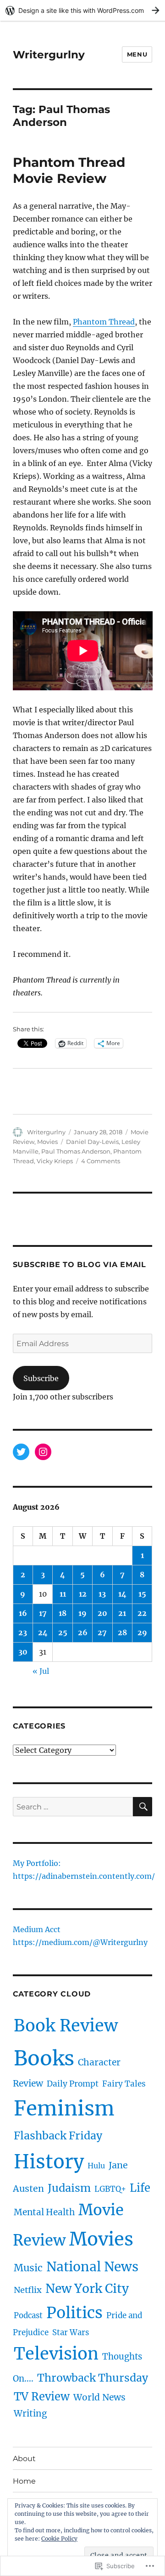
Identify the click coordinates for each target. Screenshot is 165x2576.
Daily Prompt (73, 2084)
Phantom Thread (104, 322)
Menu (137, 54)
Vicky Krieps (55, 1161)
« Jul (41, 1671)
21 (122, 1613)
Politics (74, 2313)
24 (43, 1632)
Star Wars (71, 2333)
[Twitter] (21, 1452)
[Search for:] (73, 1807)
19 (82, 1613)
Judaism (69, 2188)
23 (23, 1632)
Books (44, 2058)
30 (23, 1652)
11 (63, 1594)
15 (142, 1594)
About (24, 2459)
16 (23, 1613)
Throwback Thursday (93, 2378)
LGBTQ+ (110, 2189)
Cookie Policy (59, 2539)
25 (63, 1632)
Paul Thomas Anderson (76, 1151)
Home (24, 2481)
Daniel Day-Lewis (92, 1142)
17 (43, 1613)
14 (122, 1594)
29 (142, 1632)
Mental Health (44, 2212)
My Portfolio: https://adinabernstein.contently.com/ (84, 1871)
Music (28, 2268)
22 (142, 1613)
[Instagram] (43, 1452)
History (49, 2162)
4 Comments (101, 1161)
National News (92, 2267)
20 (102, 1613)
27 (102, 1632)
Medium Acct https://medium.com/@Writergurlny (80, 1937)
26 (83, 1632)
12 (83, 1594)
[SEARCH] (143, 1807)
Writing (30, 2413)
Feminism (64, 2108)
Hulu (96, 2166)
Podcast (28, 2316)
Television (56, 2354)
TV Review (42, 2397)
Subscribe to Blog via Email (80, 1265)
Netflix (28, 2290)
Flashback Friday (58, 2135)
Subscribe (41, 1378)
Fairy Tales (124, 2084)
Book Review (66, 2026)
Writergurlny (49, 55)
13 (102, 1594)
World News (99, 2397)
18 (63, 1613)
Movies (47, 1142)
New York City (87, 2289)
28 (122, 1632)
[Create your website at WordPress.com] (82, 10)
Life (140, 2188)
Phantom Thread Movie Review (69, 170)
